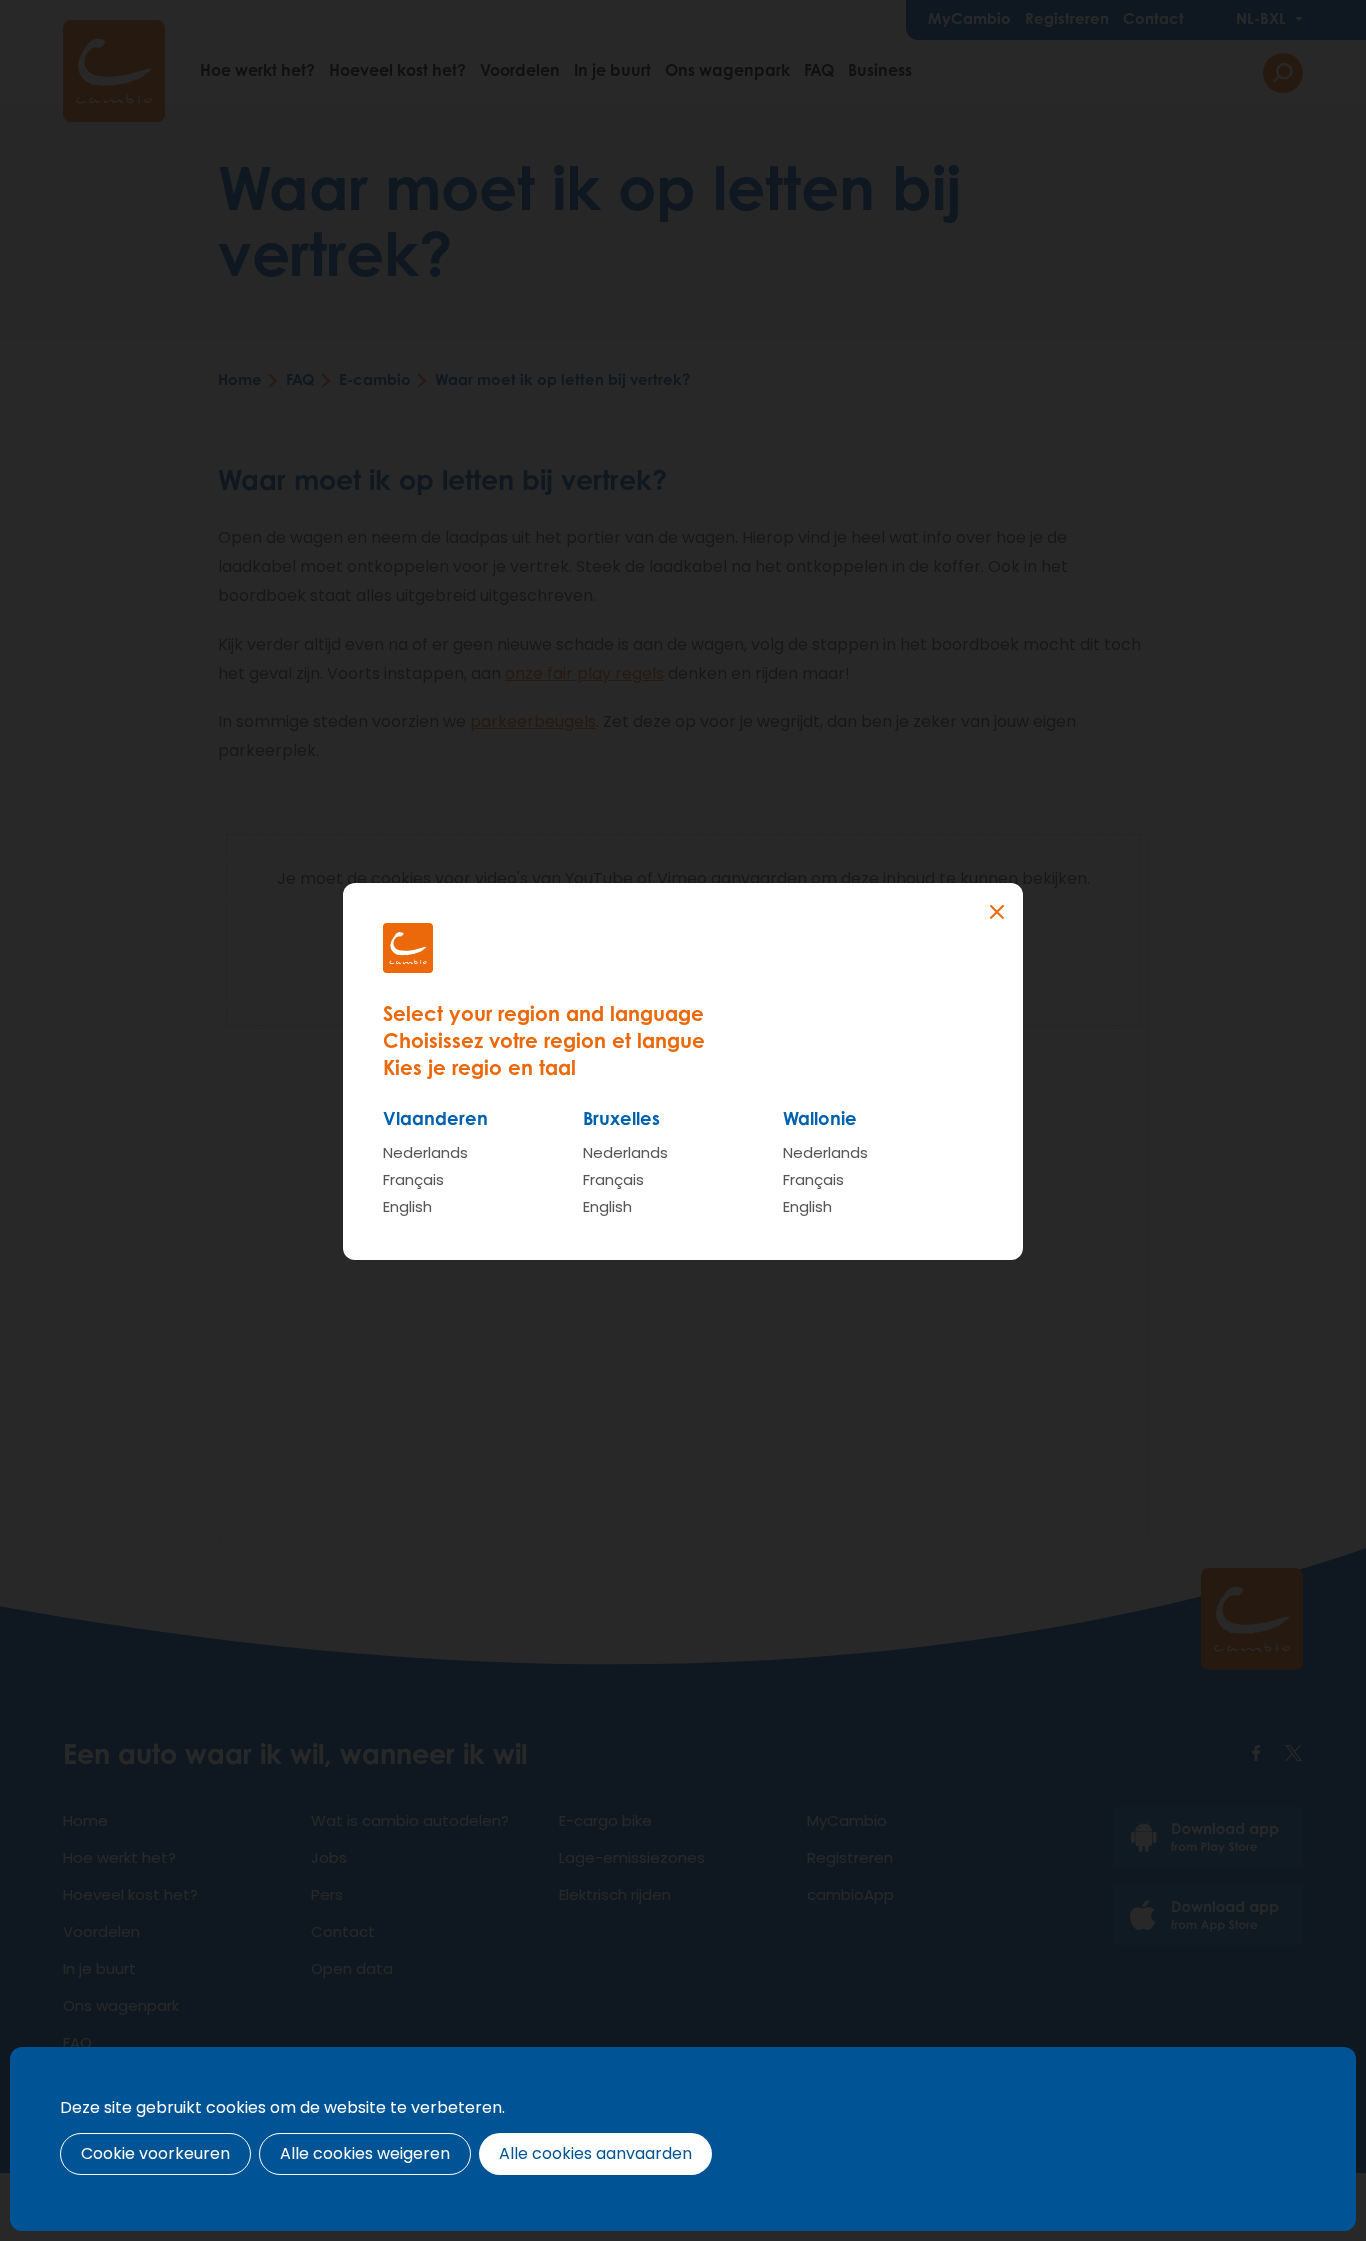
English (407, 1206)
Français (413, 1179)
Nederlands (425, 1152)
